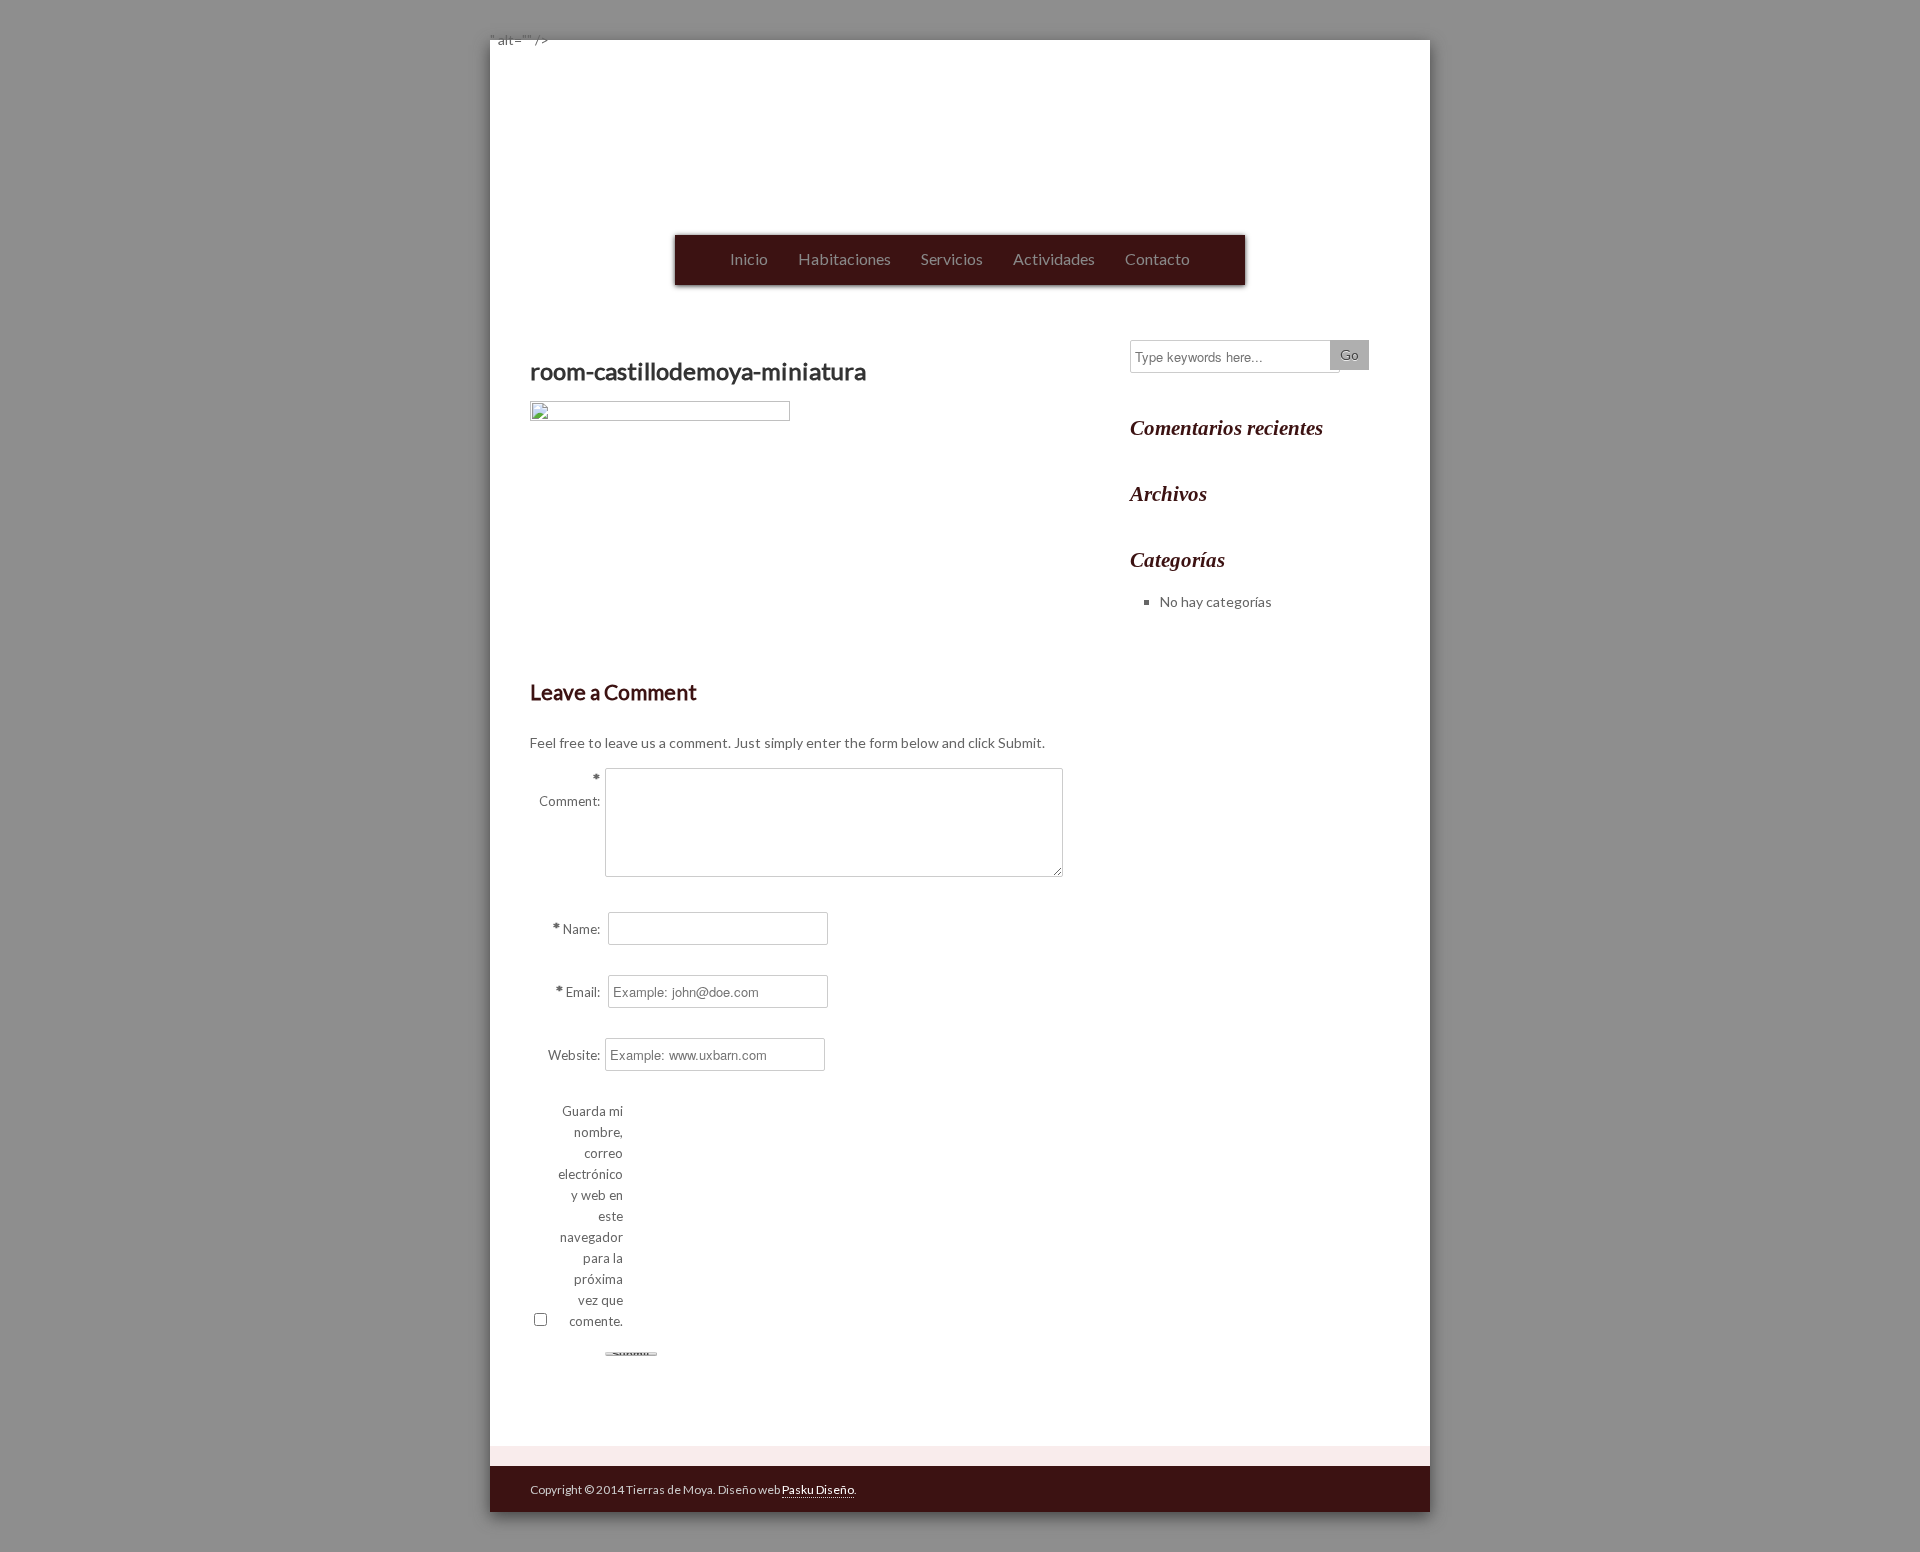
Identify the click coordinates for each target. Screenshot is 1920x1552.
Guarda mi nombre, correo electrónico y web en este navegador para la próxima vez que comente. (590, 1216)
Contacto (1157, 258)
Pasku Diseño (818, 1489)
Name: (581, 929)
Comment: (569, 801)
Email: (583, 992)
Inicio (749, 258)
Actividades (1054, 258)
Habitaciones (844, 258)
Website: (574, 1055)
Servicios (952, 258)
